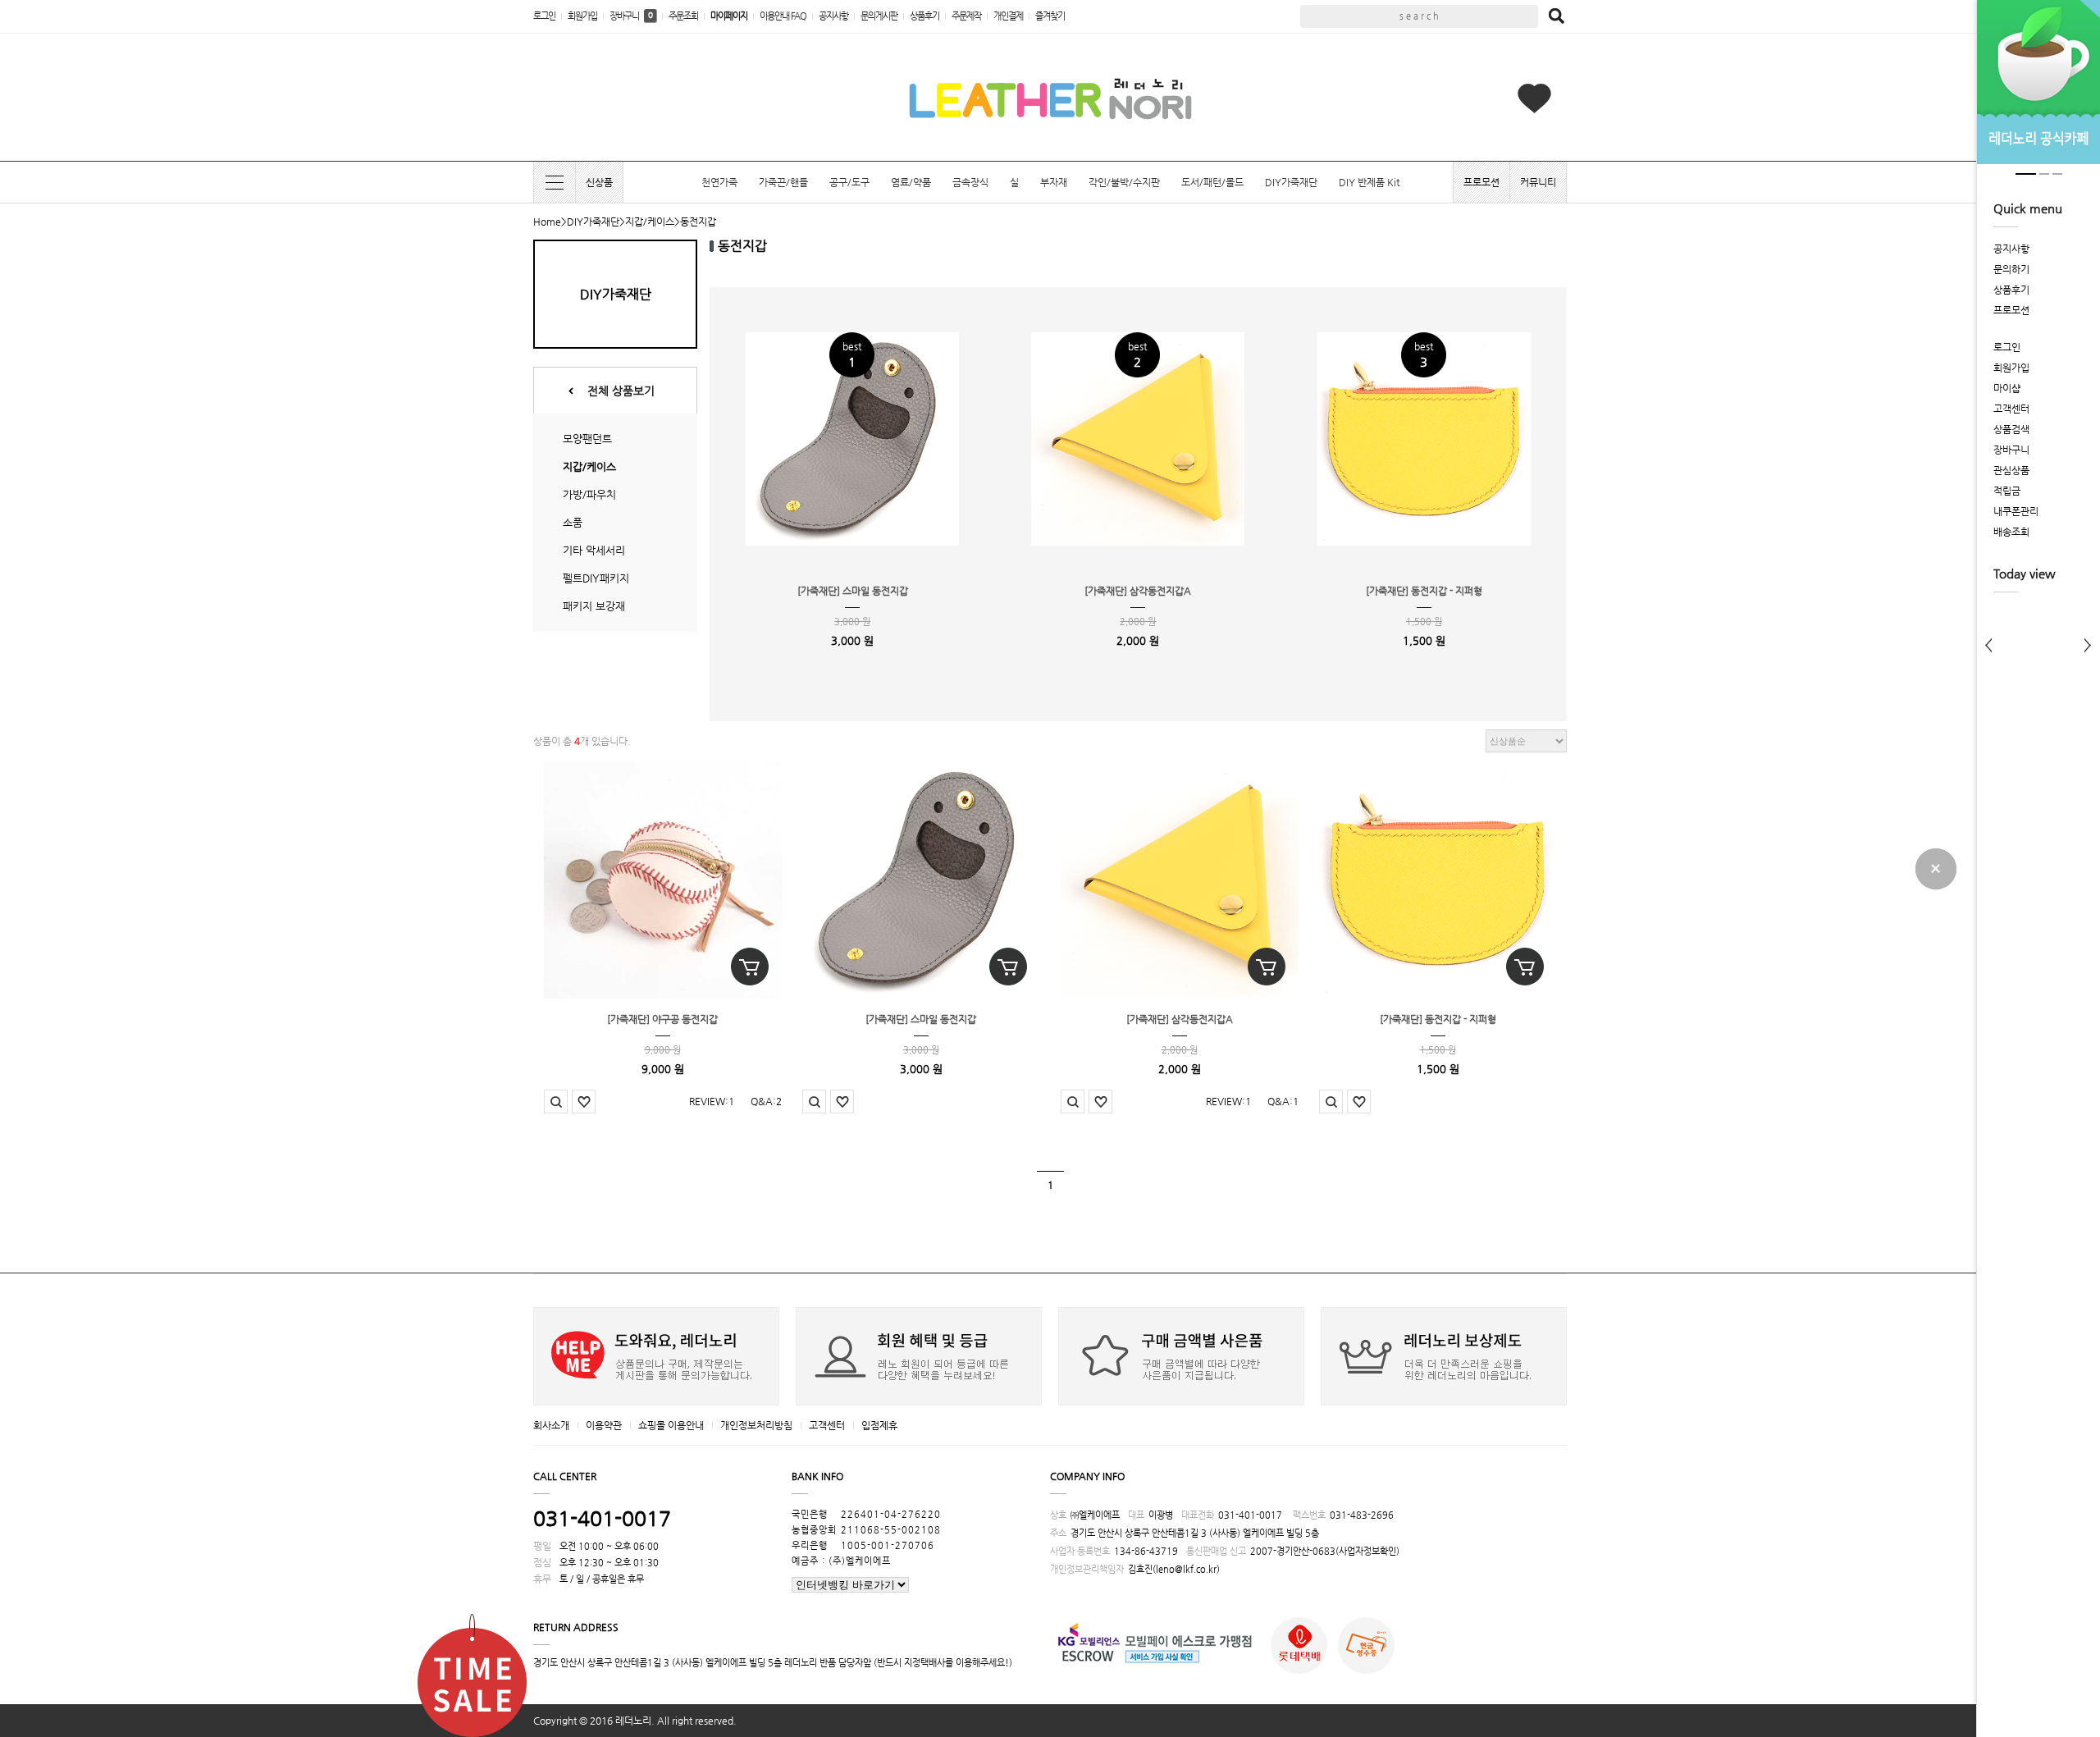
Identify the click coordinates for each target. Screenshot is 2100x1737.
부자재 (1054, 182)
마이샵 (2007, 388)
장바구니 (631, 16)
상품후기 (924, 16)
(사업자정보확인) (1367, 1551)
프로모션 (1481, 182)
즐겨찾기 (1050, 16)
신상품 (599, 182)
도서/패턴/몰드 (1212, 182)
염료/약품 (911, 182)
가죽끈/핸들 (783, 182)
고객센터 (827, 1425)
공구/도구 (849, 182)
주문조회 (683, 16)
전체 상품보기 (621, 391)
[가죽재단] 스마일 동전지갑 (853, 591)
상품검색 (2011, 429)
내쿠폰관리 (2016, 511)
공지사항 (833, 16)
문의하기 (2011, 269)
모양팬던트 (587, 439)
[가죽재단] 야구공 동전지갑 (662, 1019)
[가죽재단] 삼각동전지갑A (1138, 591)
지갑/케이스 (650, 222)
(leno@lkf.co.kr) (1186, 1569)
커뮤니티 (1538, 182)
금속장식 (970, 182)
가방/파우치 (589, 494)
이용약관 (604, 1425)
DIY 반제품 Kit (1369, 182)
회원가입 (582, 16)
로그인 (544, 16)
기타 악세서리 (594, 550)
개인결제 (1008, 16)
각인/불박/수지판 (1124, 182)
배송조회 (2011, 532)
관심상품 (2011, 470)
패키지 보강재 (594, 606)
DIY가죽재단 (1291, 182)
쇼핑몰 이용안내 (671, 1425)
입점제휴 (879, 1425)
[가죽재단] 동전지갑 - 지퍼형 (1424, 591)
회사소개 (551, 1425)
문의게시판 (879, 16)
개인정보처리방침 (756, 1425)
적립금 (2007, 491)
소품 (573, 522)
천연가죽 (719, 182)
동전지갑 (698, 222)
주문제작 (966, 16)
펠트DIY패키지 (596, 578)
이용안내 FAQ (783, 16)
